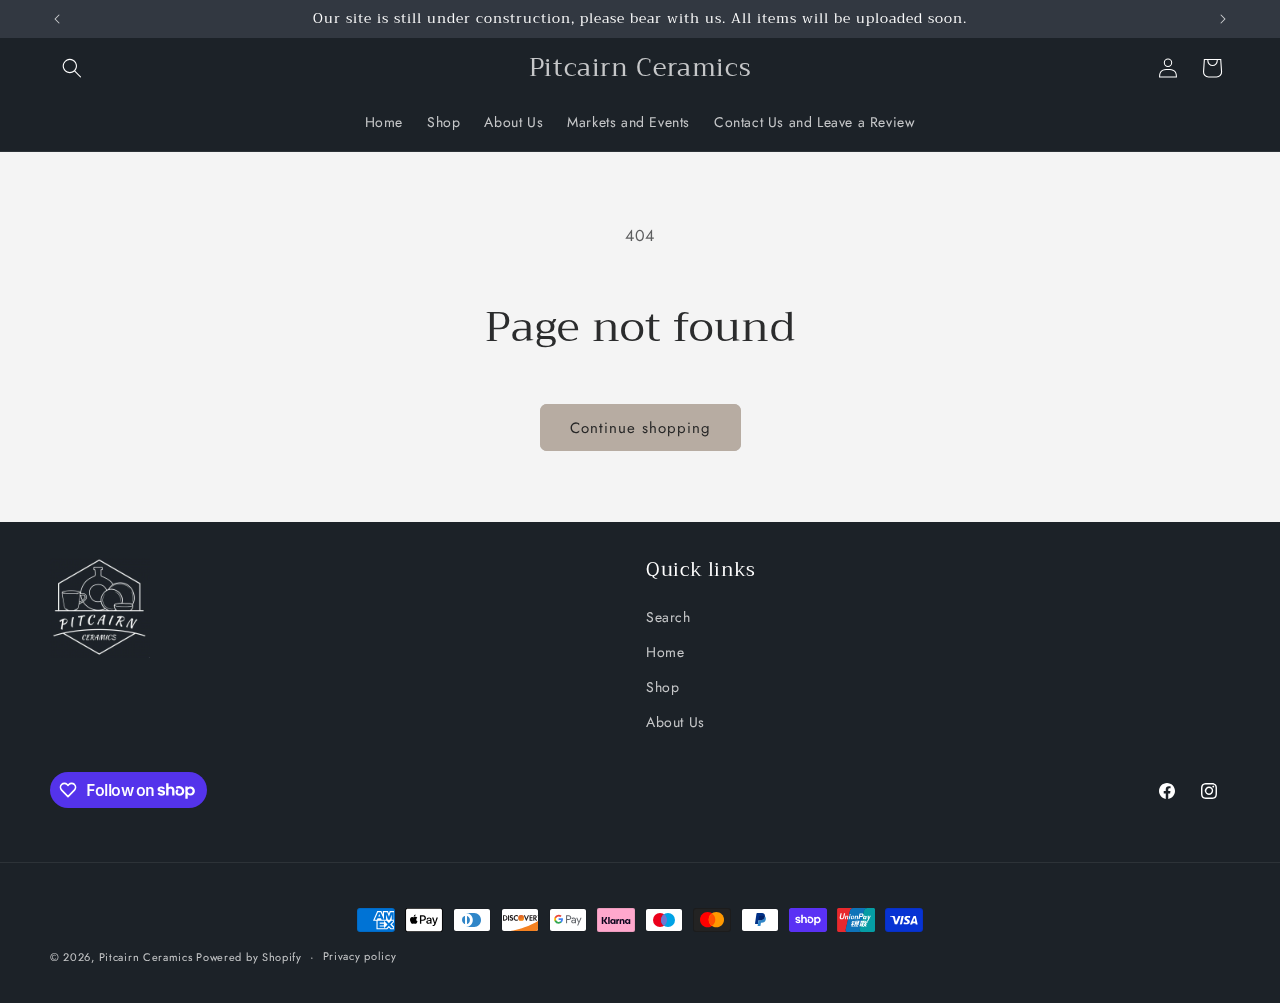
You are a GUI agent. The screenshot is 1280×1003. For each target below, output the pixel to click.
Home (665, 651)
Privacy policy (360, 956)
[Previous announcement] (57, 19)
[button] (72, 68)
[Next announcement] (1223, 19)
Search (668, 616)
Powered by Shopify (249, 957)
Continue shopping (640, 428)
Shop (662, 686)
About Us (675, 721)
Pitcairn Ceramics (148, 957)
